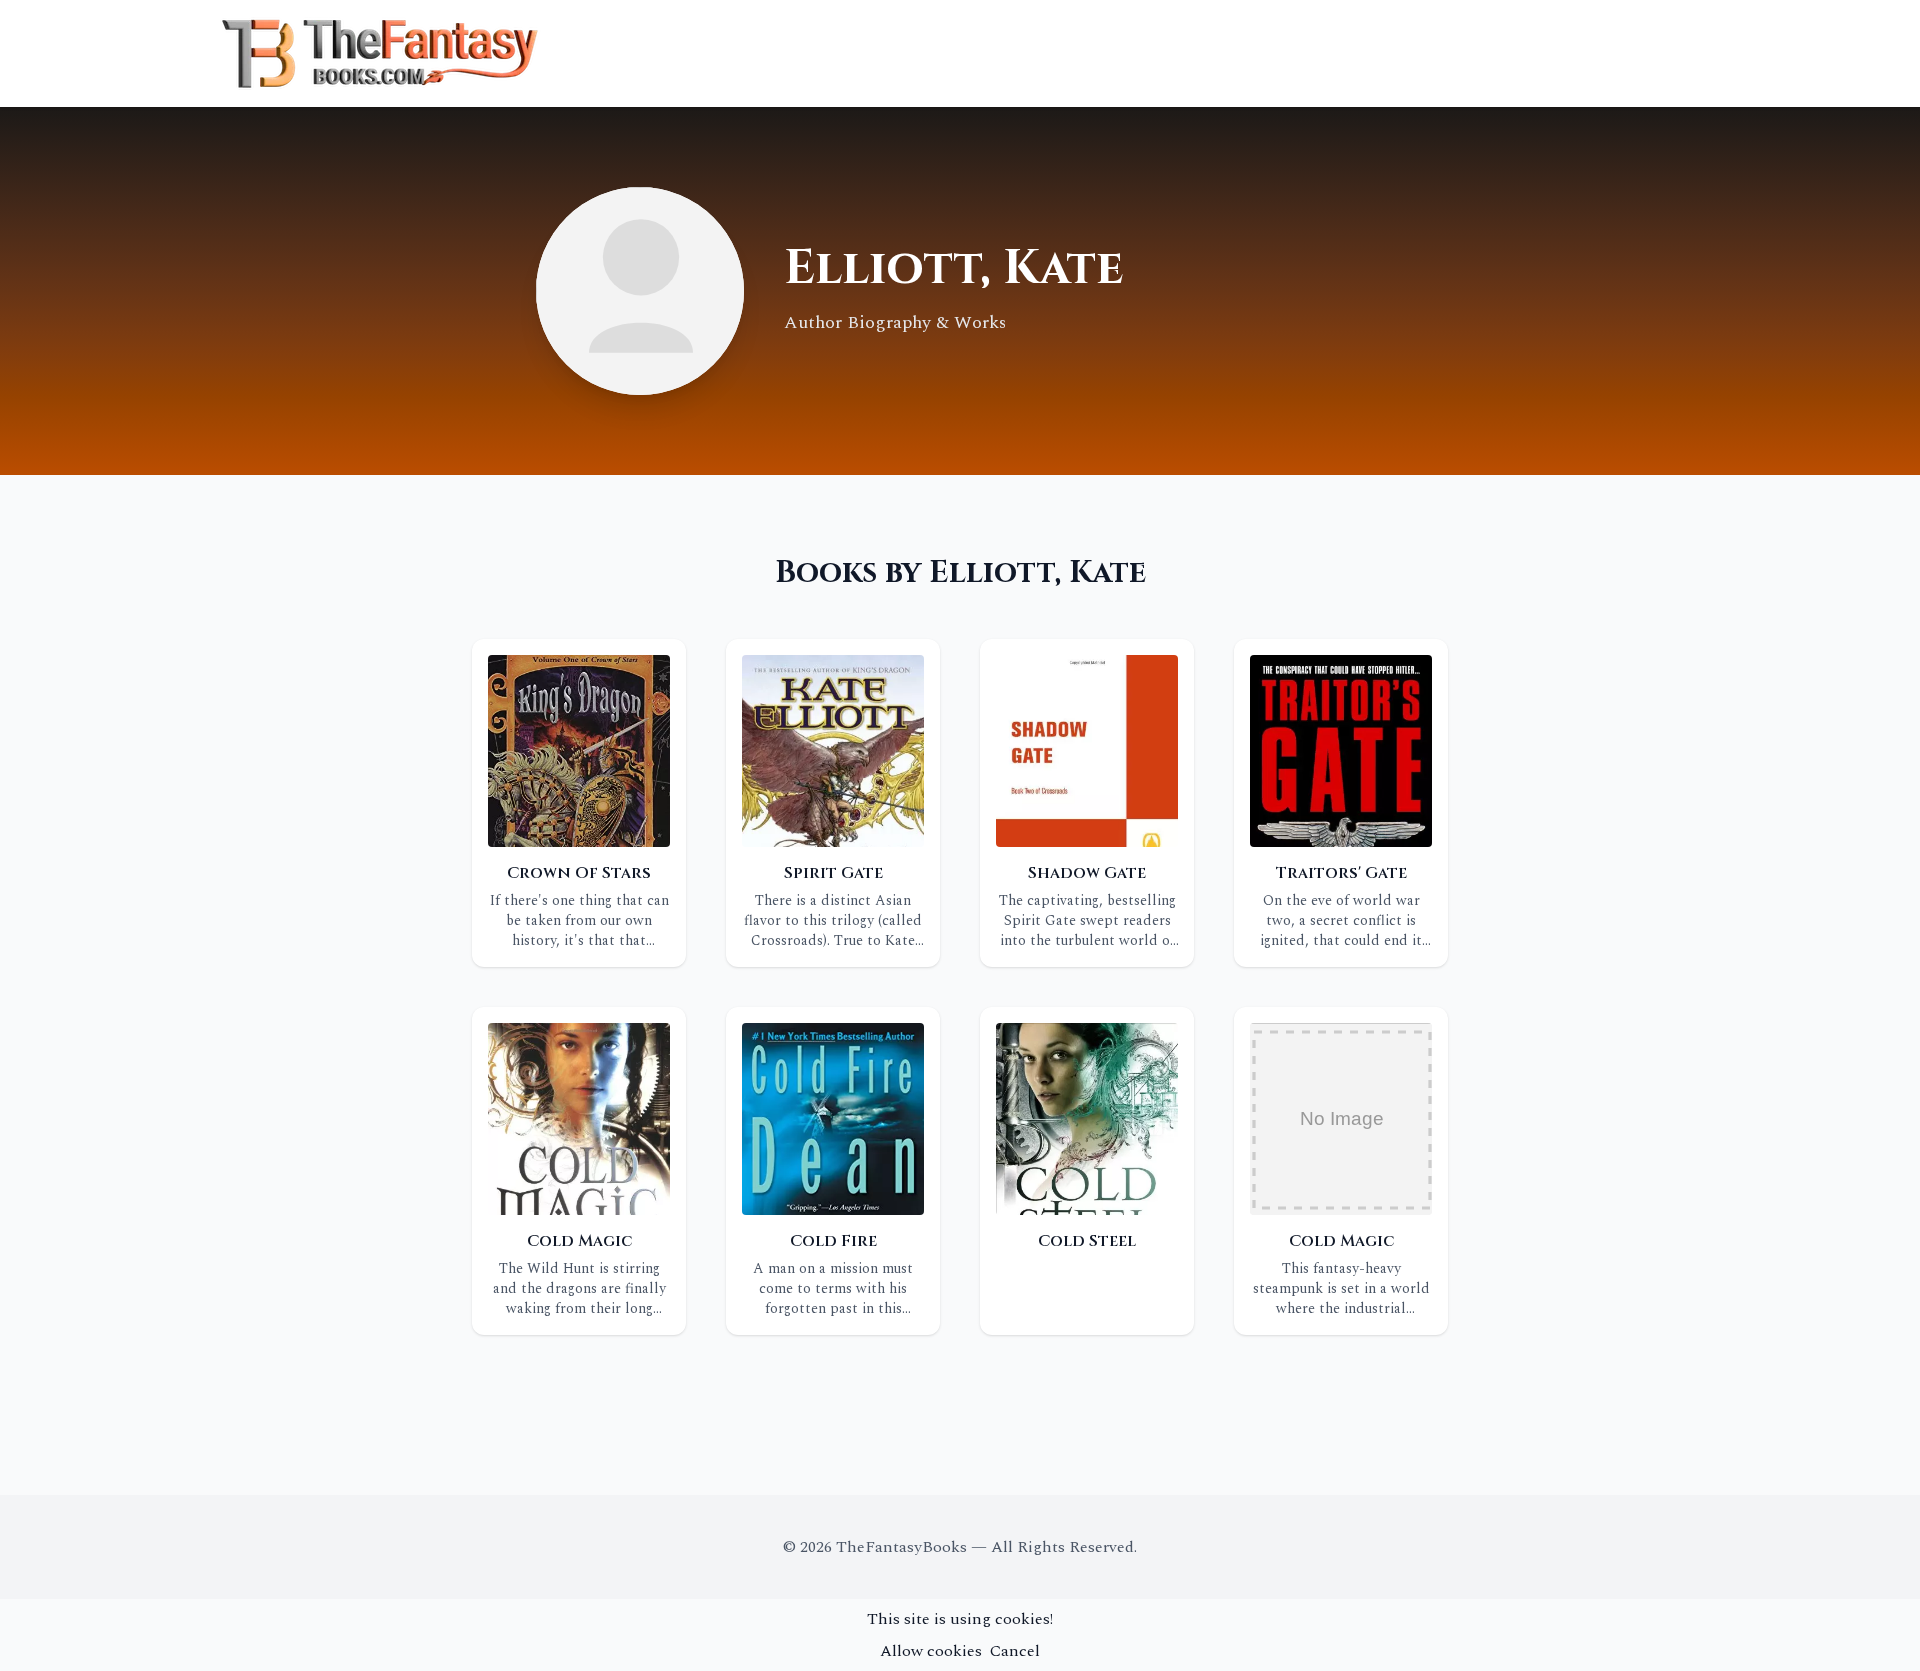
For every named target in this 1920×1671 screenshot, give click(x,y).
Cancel (1015, 1651)
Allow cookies (931, 1651)
